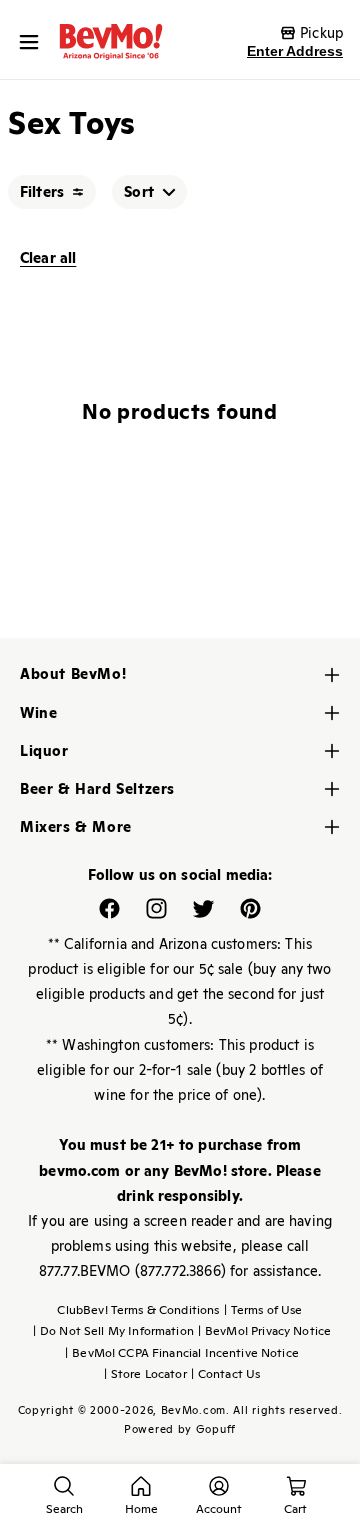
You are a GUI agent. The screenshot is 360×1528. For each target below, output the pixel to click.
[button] (34, 42)
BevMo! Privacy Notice (264, 1331)
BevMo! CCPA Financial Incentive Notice (182, 1353)
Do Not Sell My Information (113, 1331)
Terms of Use (263, 1310)
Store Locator (145, 1374)
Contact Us (226, 1374)
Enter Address (295, 51)
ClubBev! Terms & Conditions (138, 1310)
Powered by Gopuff (180, 1429)
